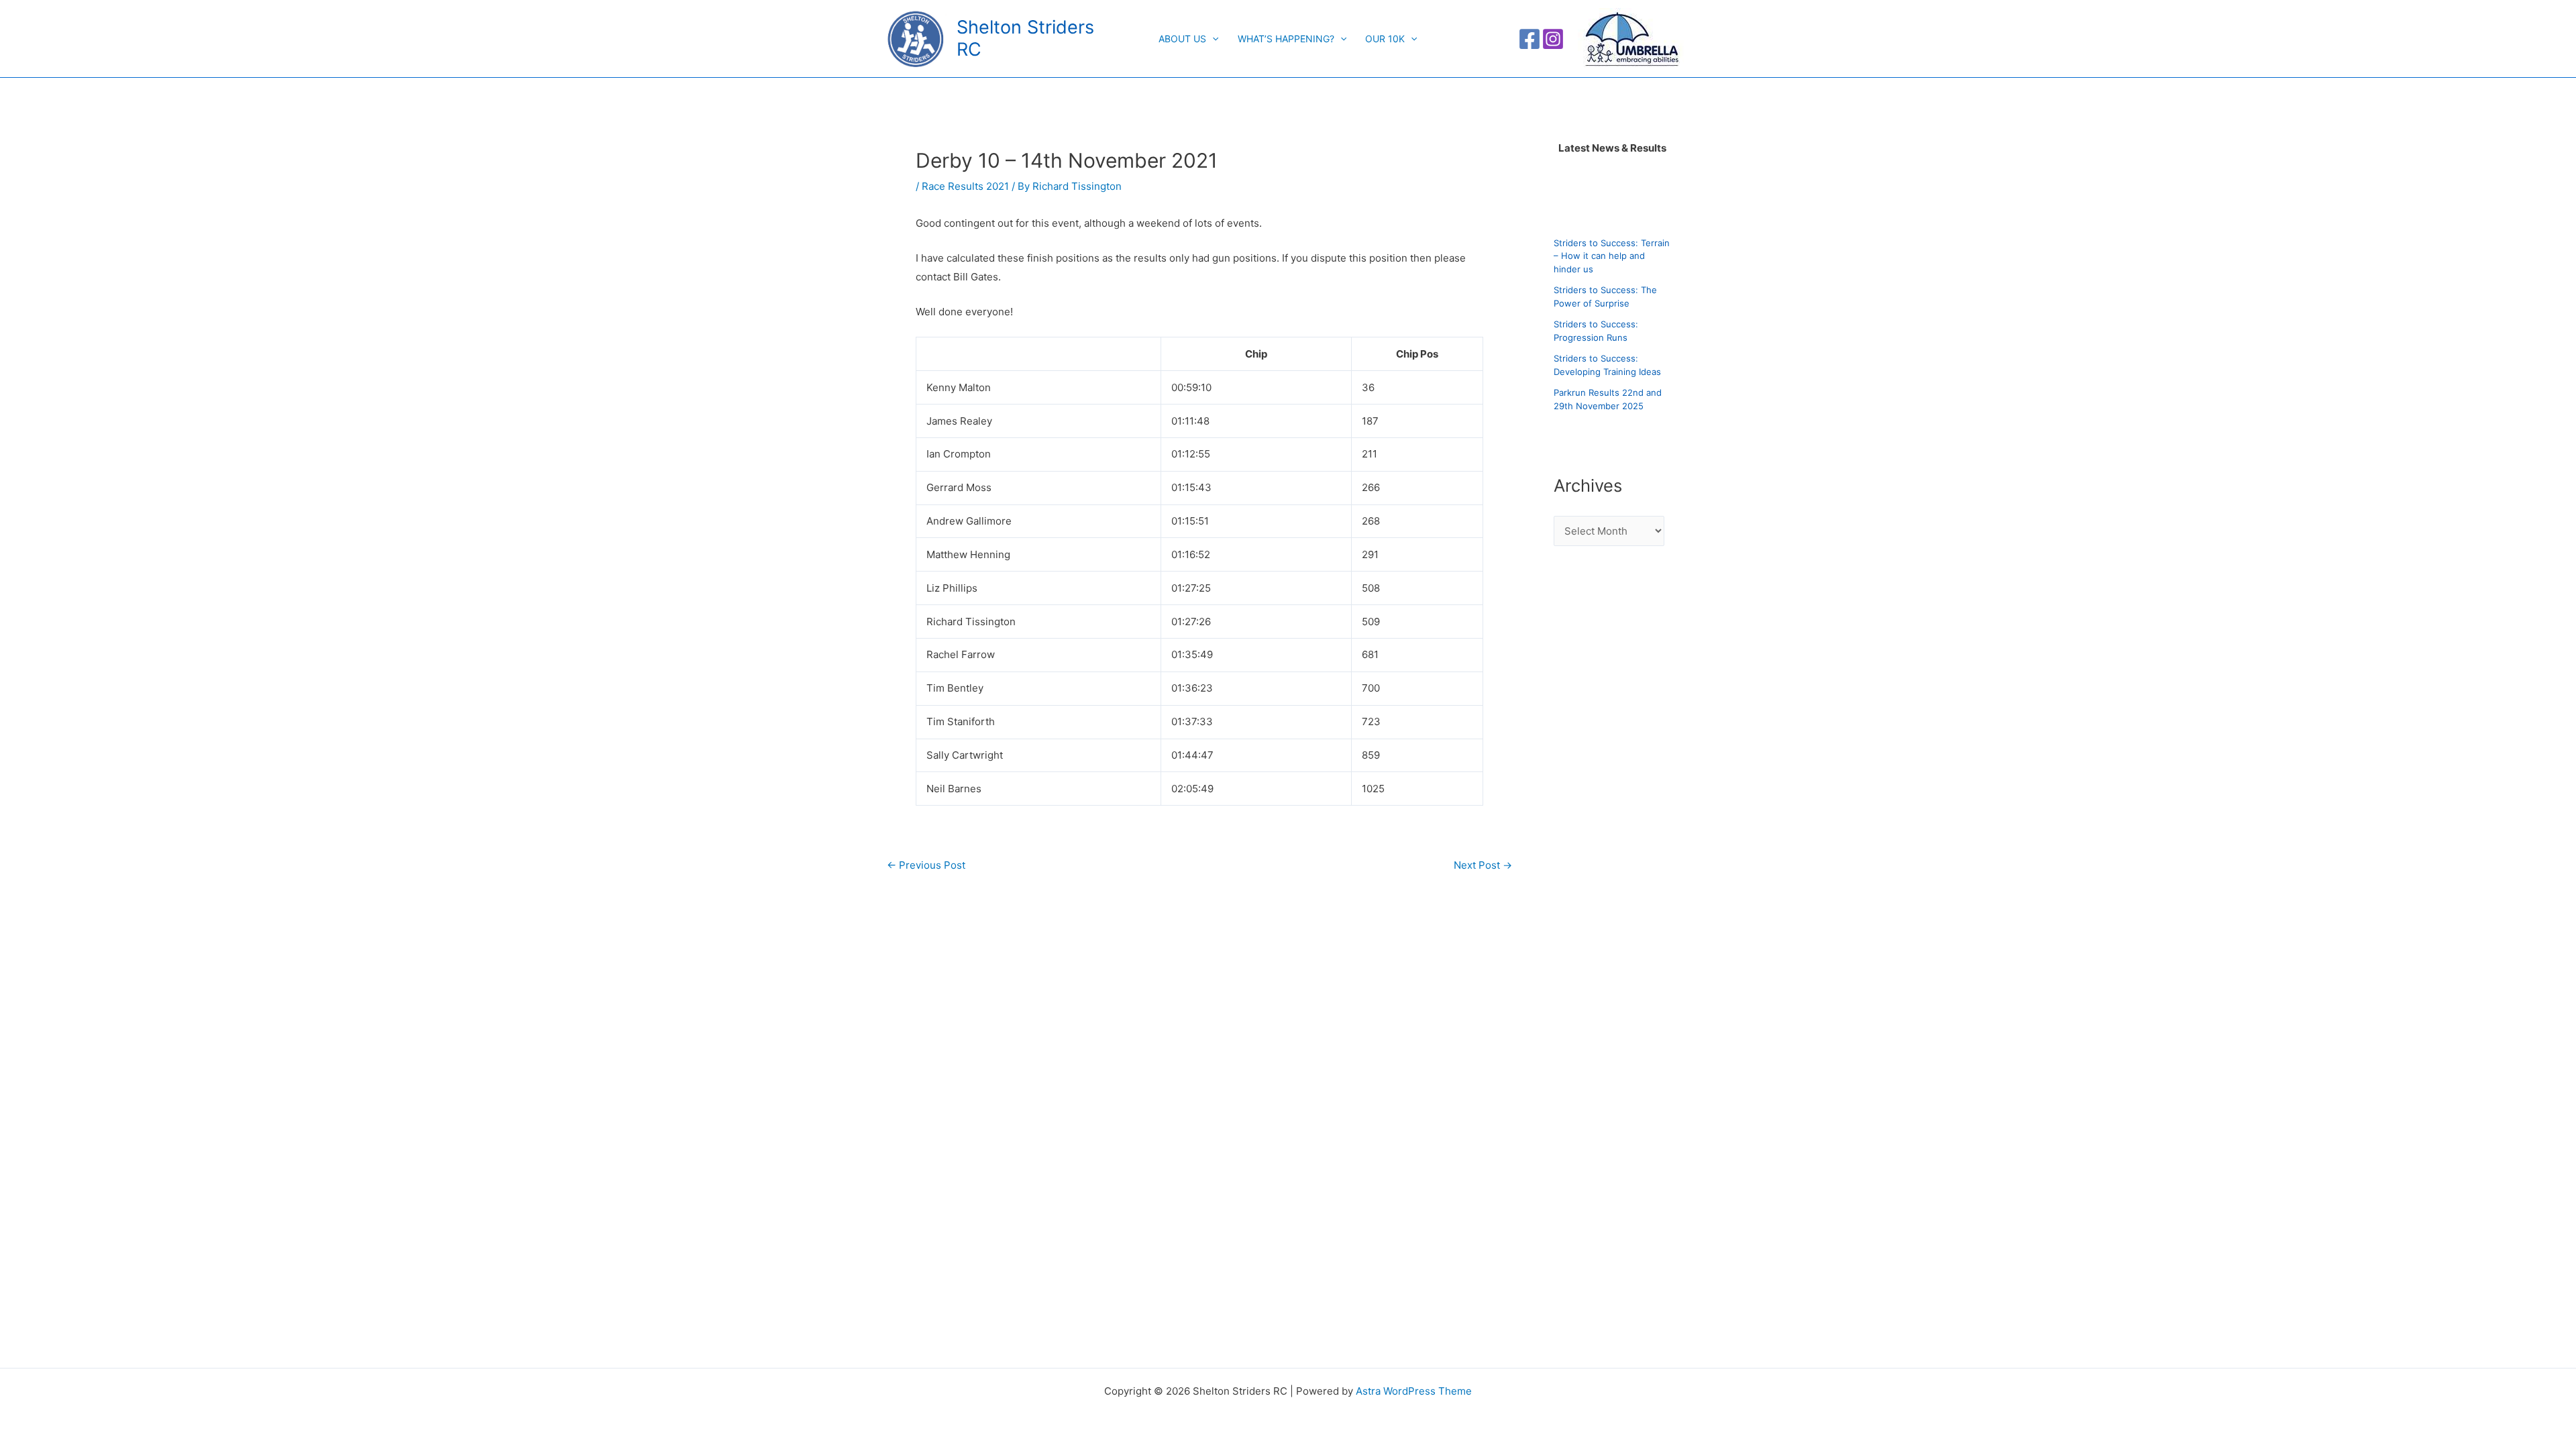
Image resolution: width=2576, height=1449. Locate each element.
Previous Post (926, 865)
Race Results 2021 (965, 186)
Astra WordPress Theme (1414, 1391)
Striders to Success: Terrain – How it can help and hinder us (1612, 256)
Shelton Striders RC (1025, 38)
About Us (1182, 39)
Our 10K (1385, 39)
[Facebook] (1529, 39)
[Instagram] (1553, 39)
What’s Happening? (1286, 39)
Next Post (1483, 865)
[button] (1212, 39)
